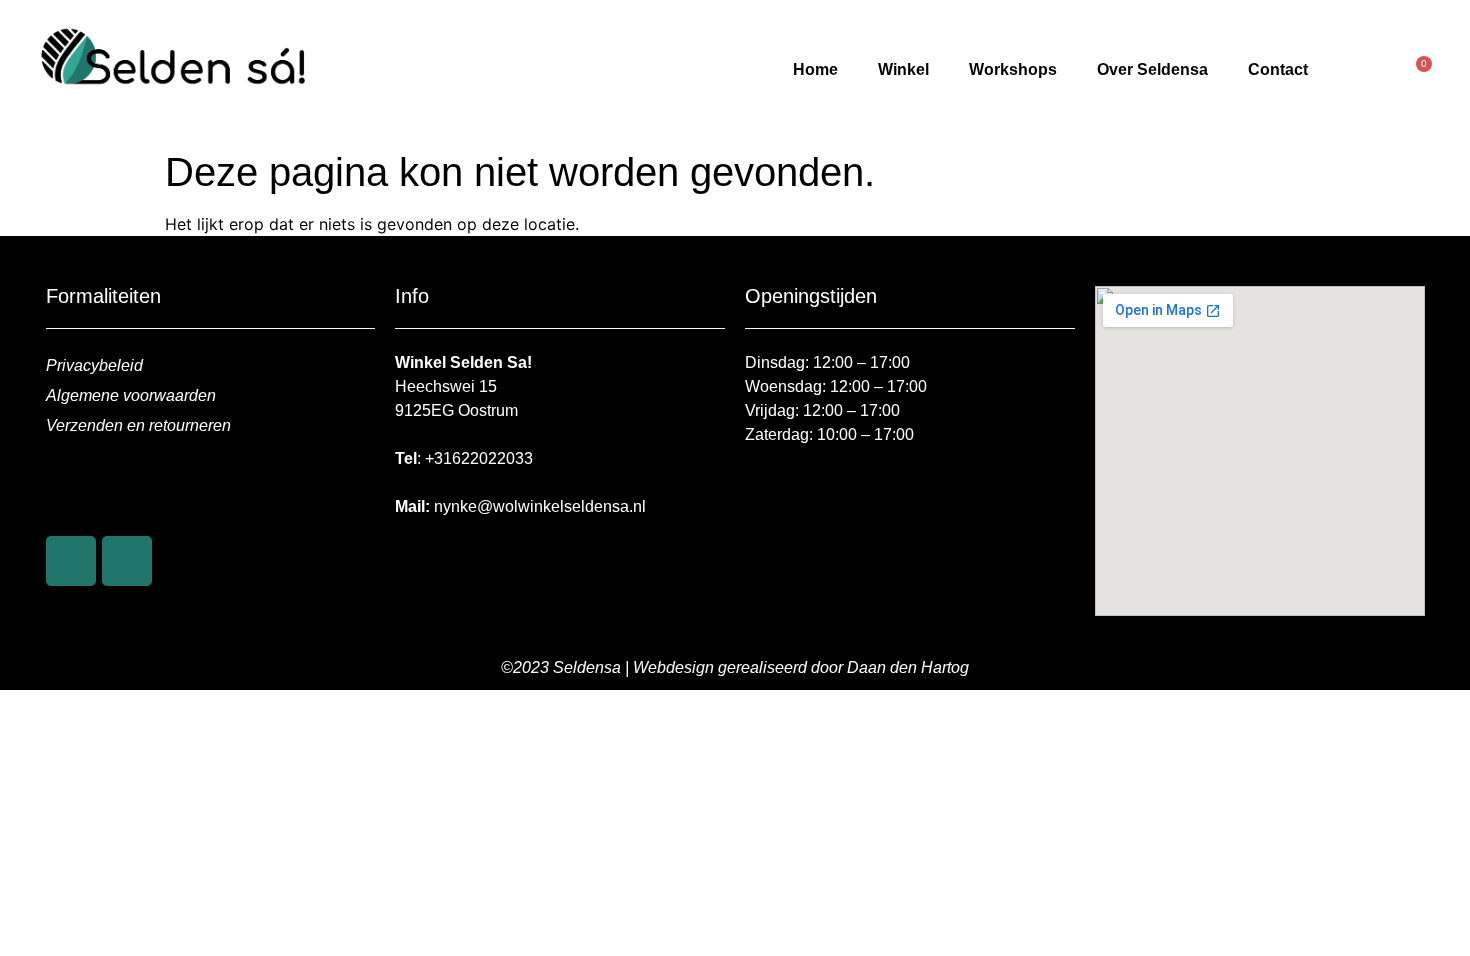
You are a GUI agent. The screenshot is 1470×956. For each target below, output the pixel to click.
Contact (1278, 69)
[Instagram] (127, 561)
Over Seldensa (1152, 69)
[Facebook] (71, 561)
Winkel (903, 69)
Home (815, 69)
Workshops (1013, 69)
